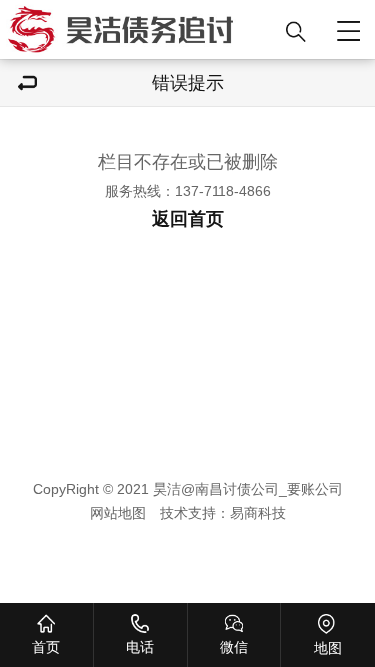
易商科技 (258, 513)
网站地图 (118, 513)
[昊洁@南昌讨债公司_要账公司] (138, 29)
